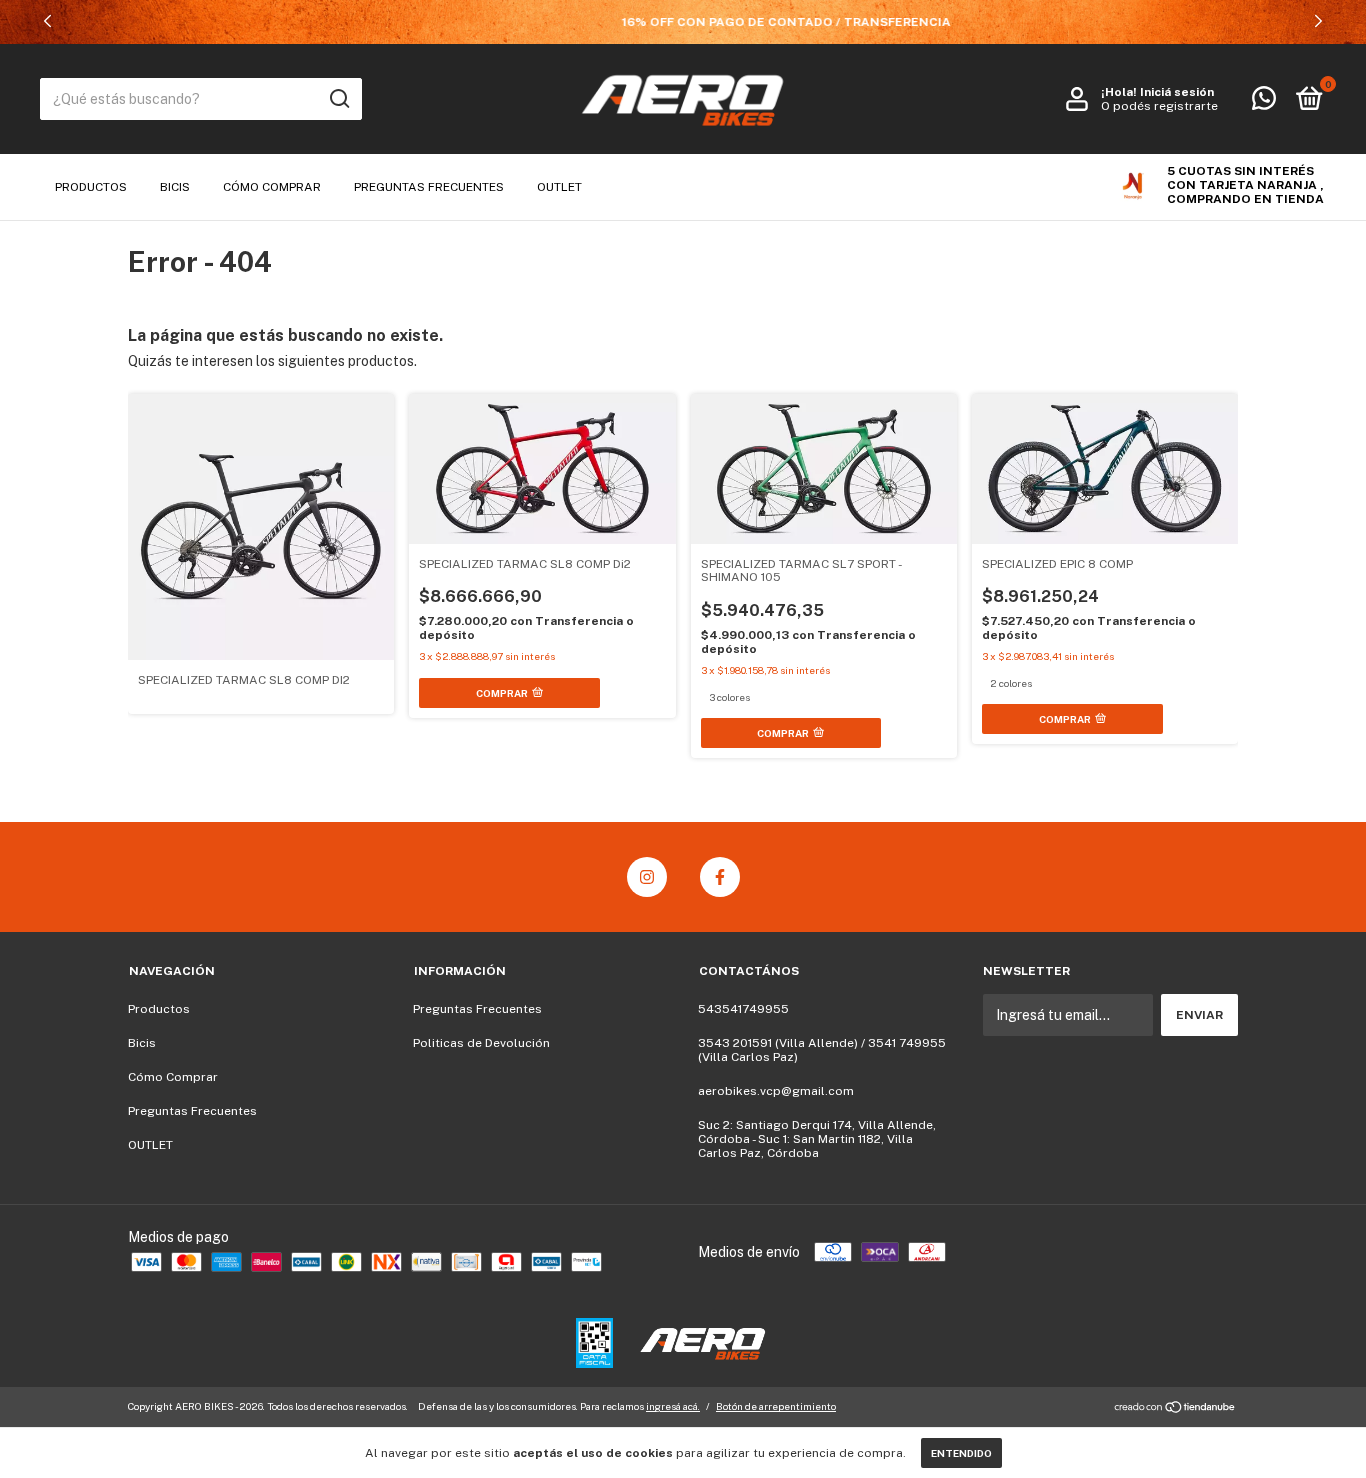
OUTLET (559, 187)
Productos (91, 187)
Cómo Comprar (272, 187)
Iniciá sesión (1177, 92)
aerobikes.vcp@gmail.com (776, 1091)
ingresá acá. (673, 1406)
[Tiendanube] (1175, 1409)
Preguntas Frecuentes (429, 187)
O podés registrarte (1159, 106)
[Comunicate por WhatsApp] (1264, 103)
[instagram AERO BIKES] (647, 877)
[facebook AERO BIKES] (720, 877)
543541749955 (743, 1009)
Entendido (961, 1453)
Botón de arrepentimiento (776, 1406)
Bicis (175, 187)
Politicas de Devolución (481, 1043)
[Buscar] (338, 99)
